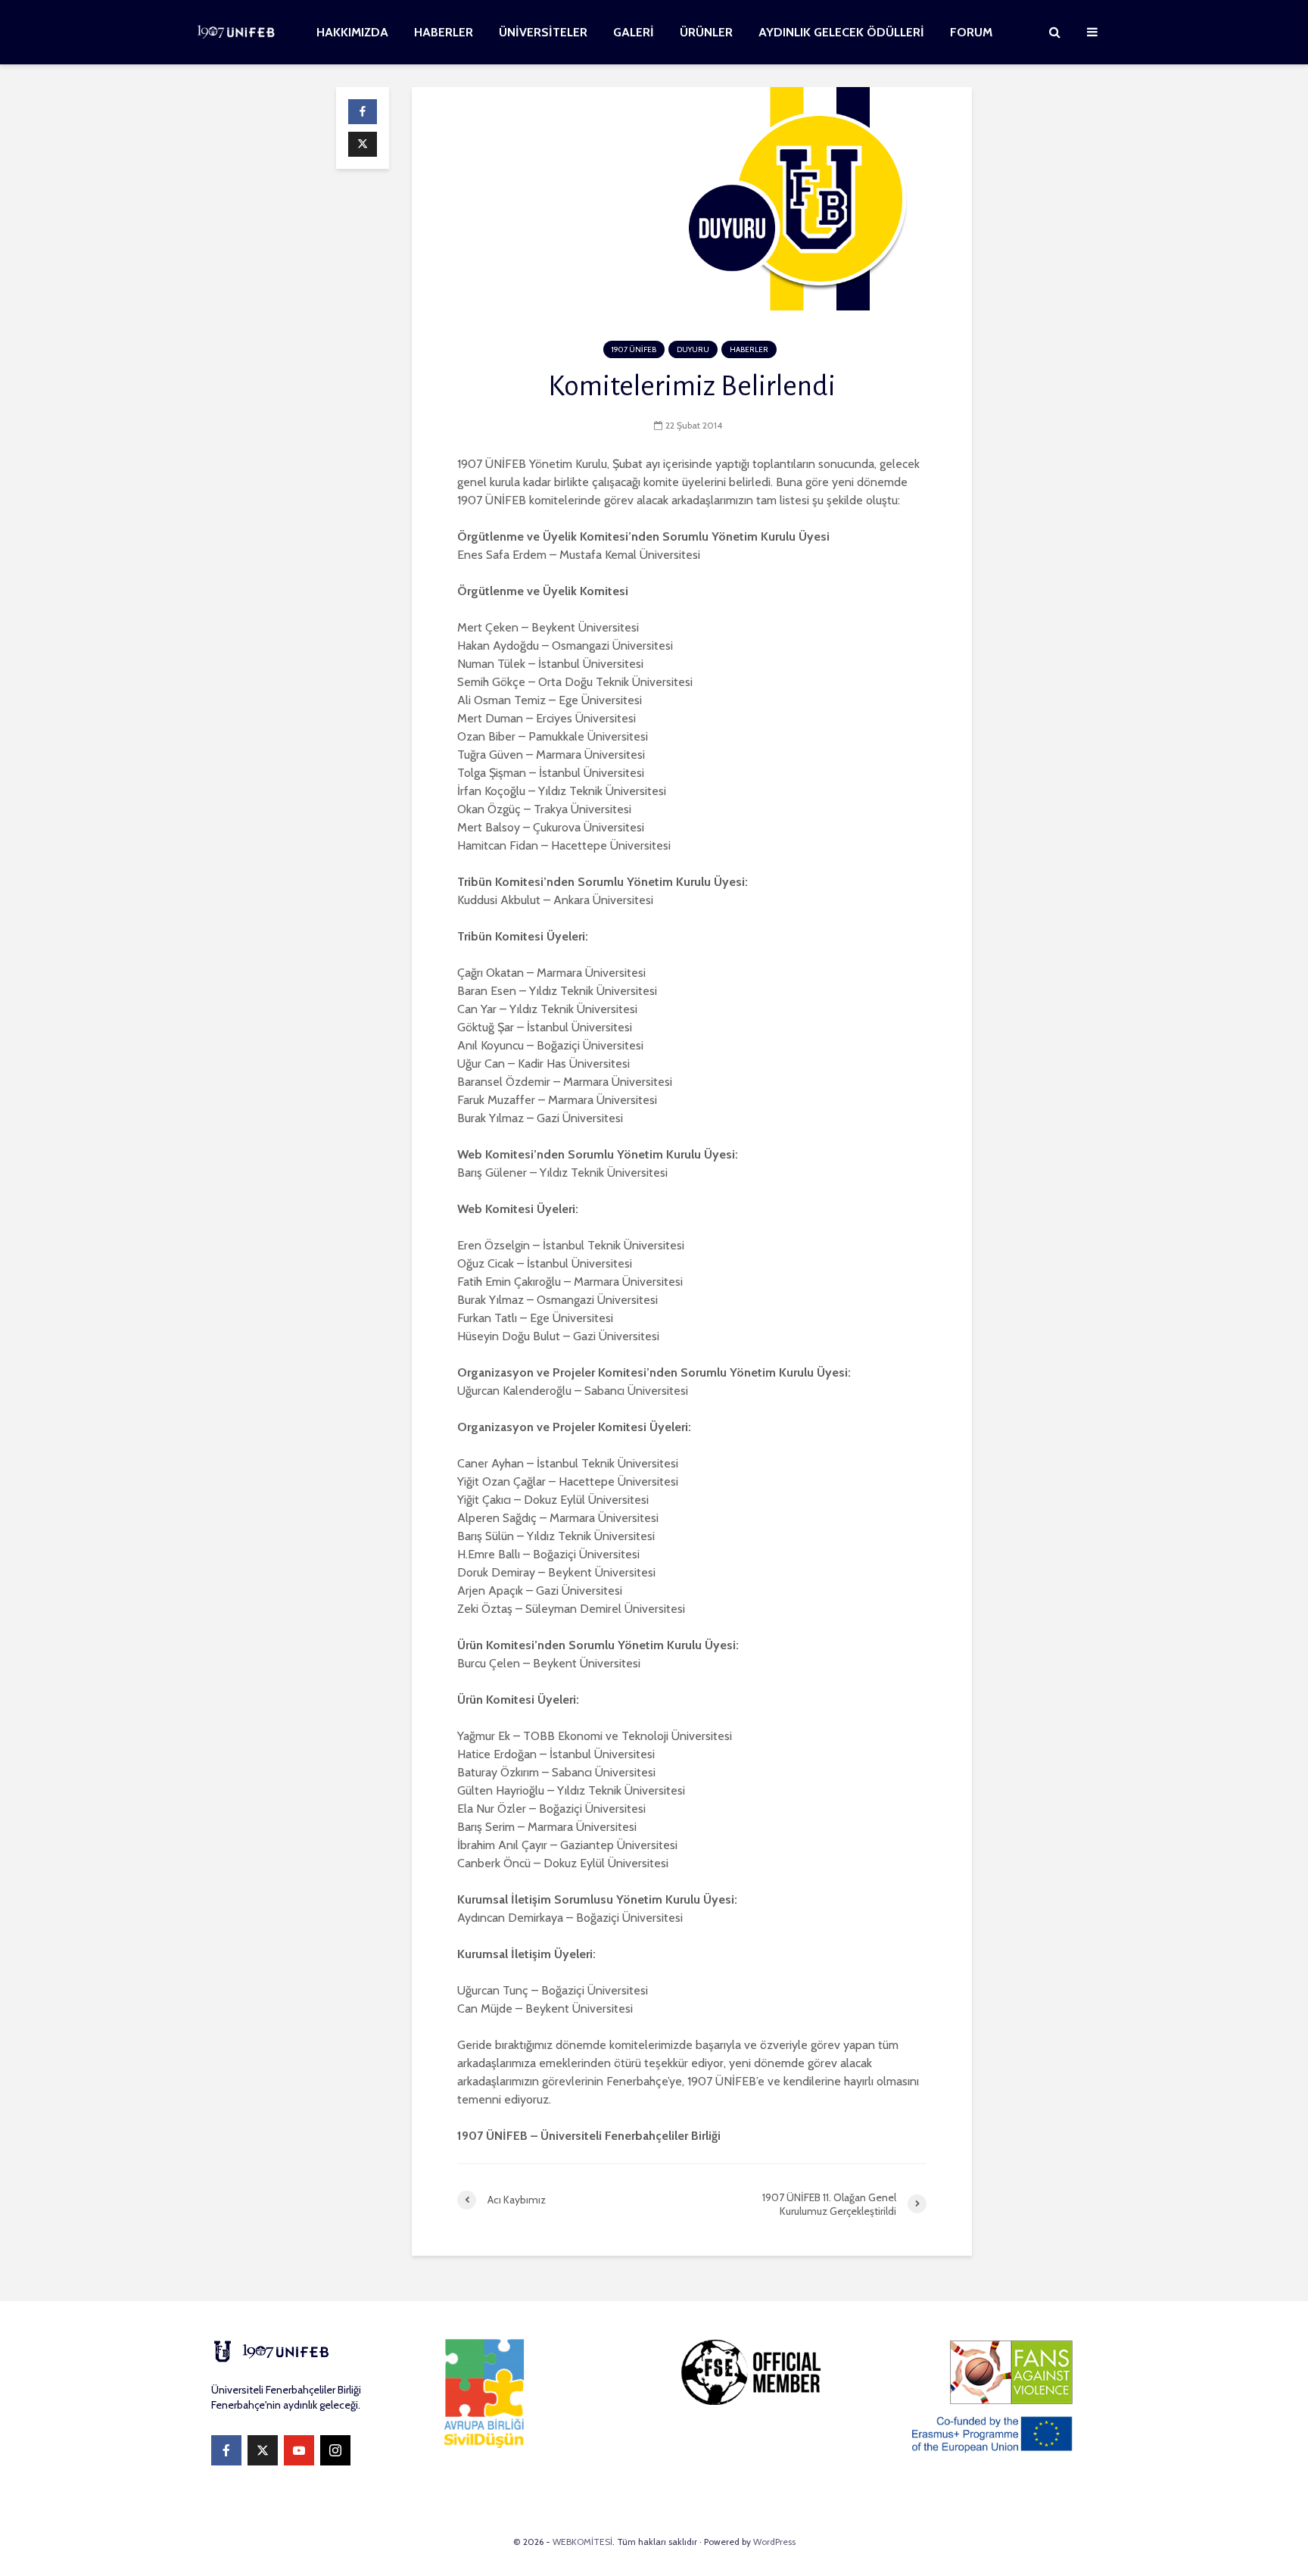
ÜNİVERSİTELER (543, 32)
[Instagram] (335, 2450)
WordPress (774, 2542)
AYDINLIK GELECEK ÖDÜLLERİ (841, 32)
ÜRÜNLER (706, 32)
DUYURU (693, 349)
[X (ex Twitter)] (263, 2450)
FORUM (971, 32)
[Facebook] (226, 2450)
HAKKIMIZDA (352, 32)
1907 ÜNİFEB (634, 349)
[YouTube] (299, 2450)
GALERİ (634, 32)
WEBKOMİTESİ (582, 2542)
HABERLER (444, 32)
